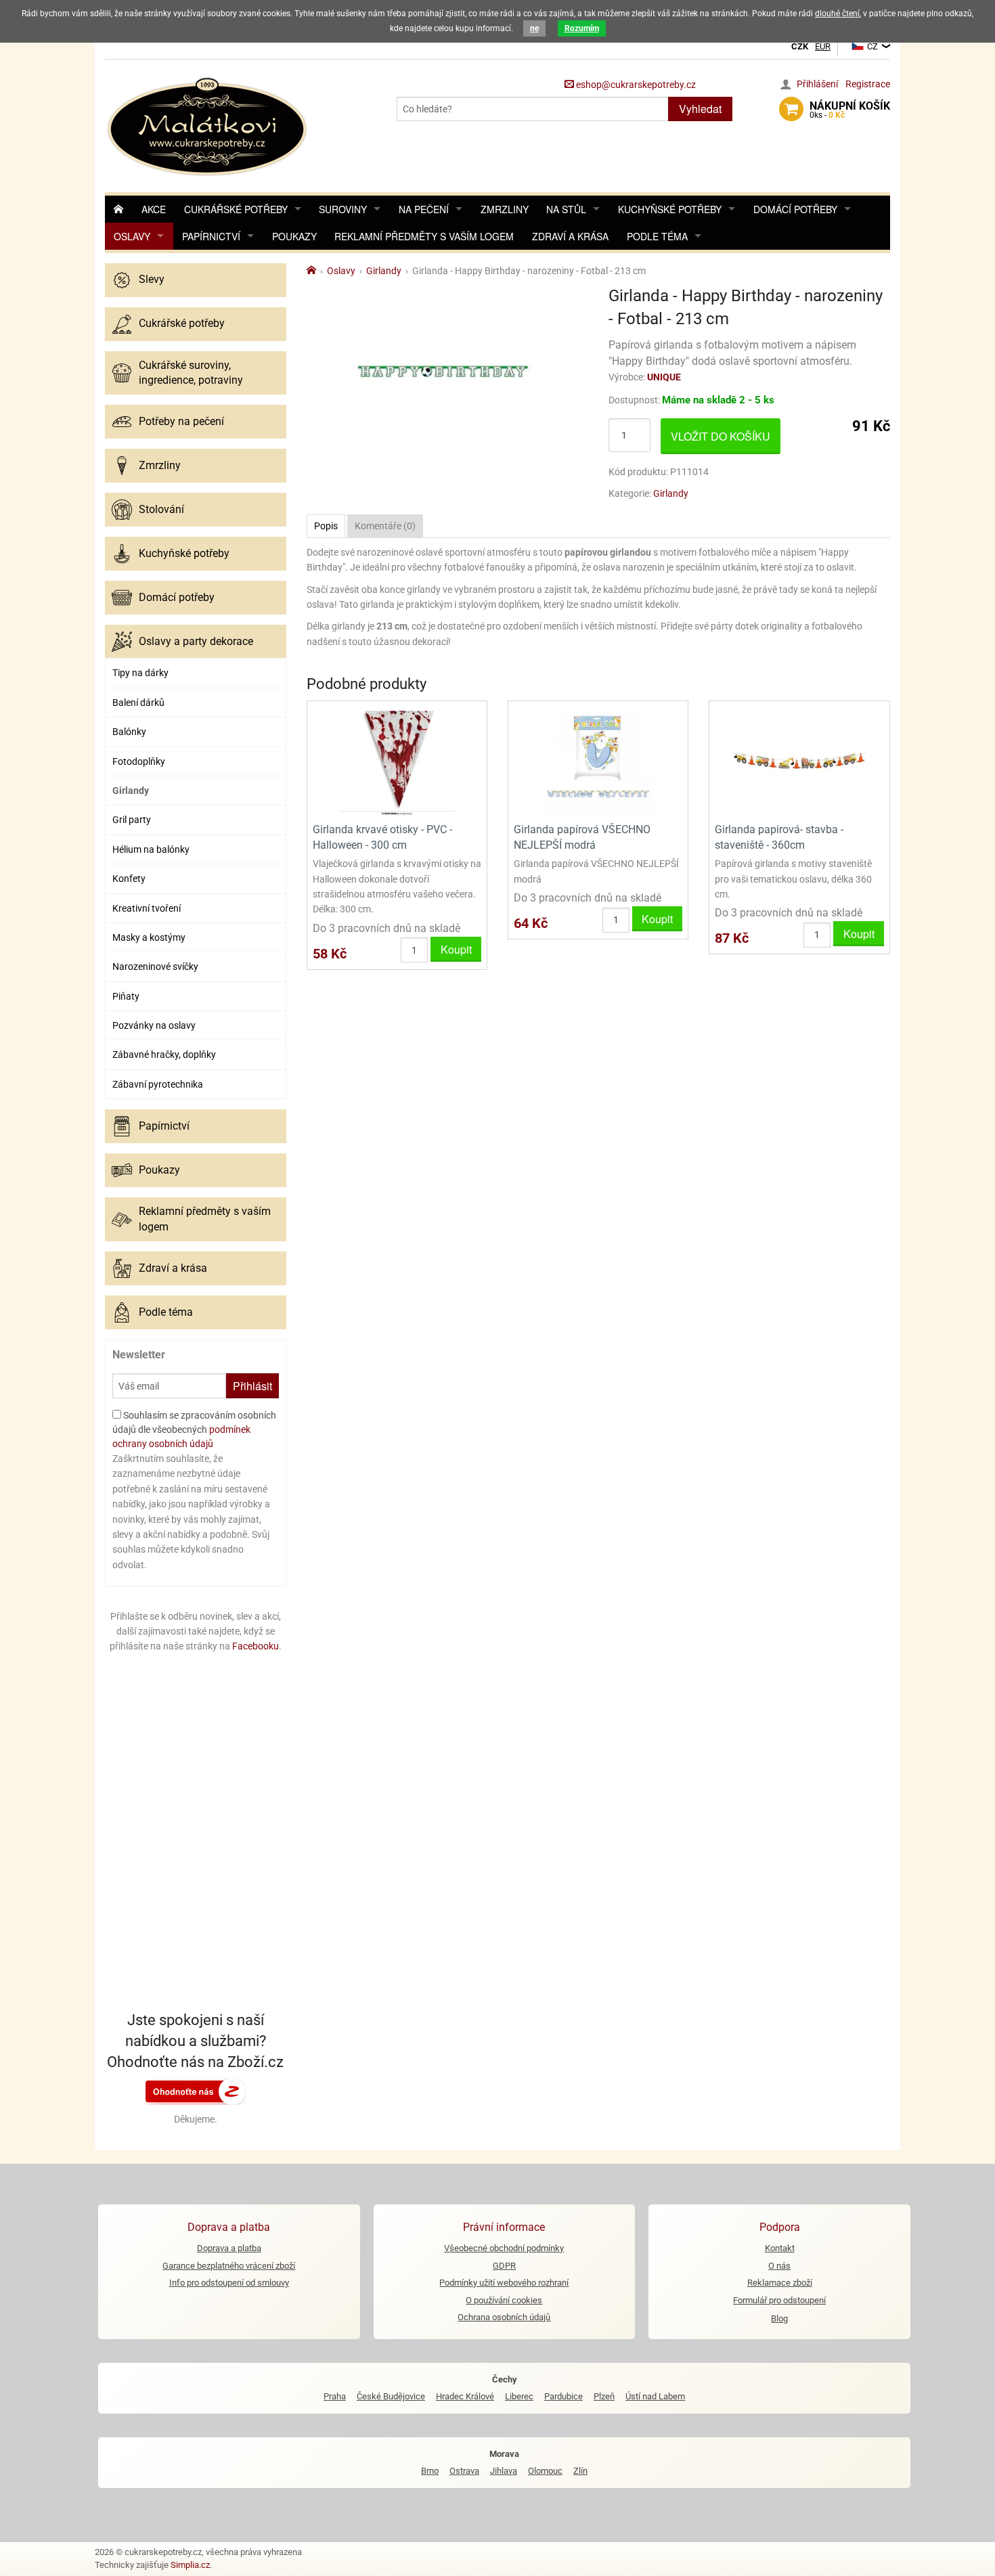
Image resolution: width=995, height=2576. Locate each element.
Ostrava (464, 2471)
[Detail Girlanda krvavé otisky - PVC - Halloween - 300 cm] (397, 760)
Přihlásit (252, 1386)
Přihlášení (817, 84)
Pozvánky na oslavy (154, 1025)
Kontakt (780, 2248)
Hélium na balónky (151, 849)
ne (534, 28)
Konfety (129, 879)
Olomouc (545, 2471)
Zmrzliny (505, 209)
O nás (779, 2266)
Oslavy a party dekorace (196, 641)
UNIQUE (664, 377)
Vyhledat (700, 109)
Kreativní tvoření (147, 908)
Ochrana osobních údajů (504, 2317)
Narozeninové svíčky (155, 967)
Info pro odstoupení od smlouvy (229, 2283)
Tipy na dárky (140, 673)
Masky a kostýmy (149, 937)
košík (850, 110)
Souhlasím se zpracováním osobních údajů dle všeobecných (194, 1429)
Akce (154, 209)
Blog (779, 2318)
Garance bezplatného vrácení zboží (229, 2266)
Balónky (129, 732)
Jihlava (504, 2471)
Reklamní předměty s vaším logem (424, 236)
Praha (335, 2396)
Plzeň (604, 2396)
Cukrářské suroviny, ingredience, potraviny (191, 373)
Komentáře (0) (385, 526)
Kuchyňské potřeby (670, 209)
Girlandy (131, 791)
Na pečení (424, 209)
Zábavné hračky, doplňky (164, 1054)
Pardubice (563, 2396)
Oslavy (132, 236)
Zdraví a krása (570, 236)
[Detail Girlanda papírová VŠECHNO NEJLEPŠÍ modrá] (598, 760)
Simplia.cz (190, 2565)
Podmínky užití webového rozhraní (504, 2283)
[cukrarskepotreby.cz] (209, 125)
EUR (823, 46)
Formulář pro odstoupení (779, 2300)
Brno (430, 2471)
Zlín (580, 2471)
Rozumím (582, 28)
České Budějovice (391, 2396)
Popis (326, 526)
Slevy (152, 279)
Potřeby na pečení (181, 421)
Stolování (161, 509)
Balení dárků (138, 703)
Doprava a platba (229, 2248)
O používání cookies (504, 2300)
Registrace (868, 84)
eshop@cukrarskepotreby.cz (635, 85)
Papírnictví (211, 236)
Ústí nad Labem (655, 2396)
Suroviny (343, 209)
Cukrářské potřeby (236, 209)
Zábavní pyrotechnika (158, 1084)
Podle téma (657, 236)
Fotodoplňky (139, 761)
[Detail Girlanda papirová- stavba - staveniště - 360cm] (799, 760)
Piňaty (126, 996)
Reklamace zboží (780, 2283)
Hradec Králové (465, 2396)
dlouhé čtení (837, 14)
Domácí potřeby (795, 209)
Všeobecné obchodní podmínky (504, 2248)
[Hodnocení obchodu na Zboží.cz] (196, 2091)
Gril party (132, 820)
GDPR (504, 2266)
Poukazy (294, 236)
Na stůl (566, 209)
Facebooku (256, 1646)
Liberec (519, 2396)
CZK (800, 46)
